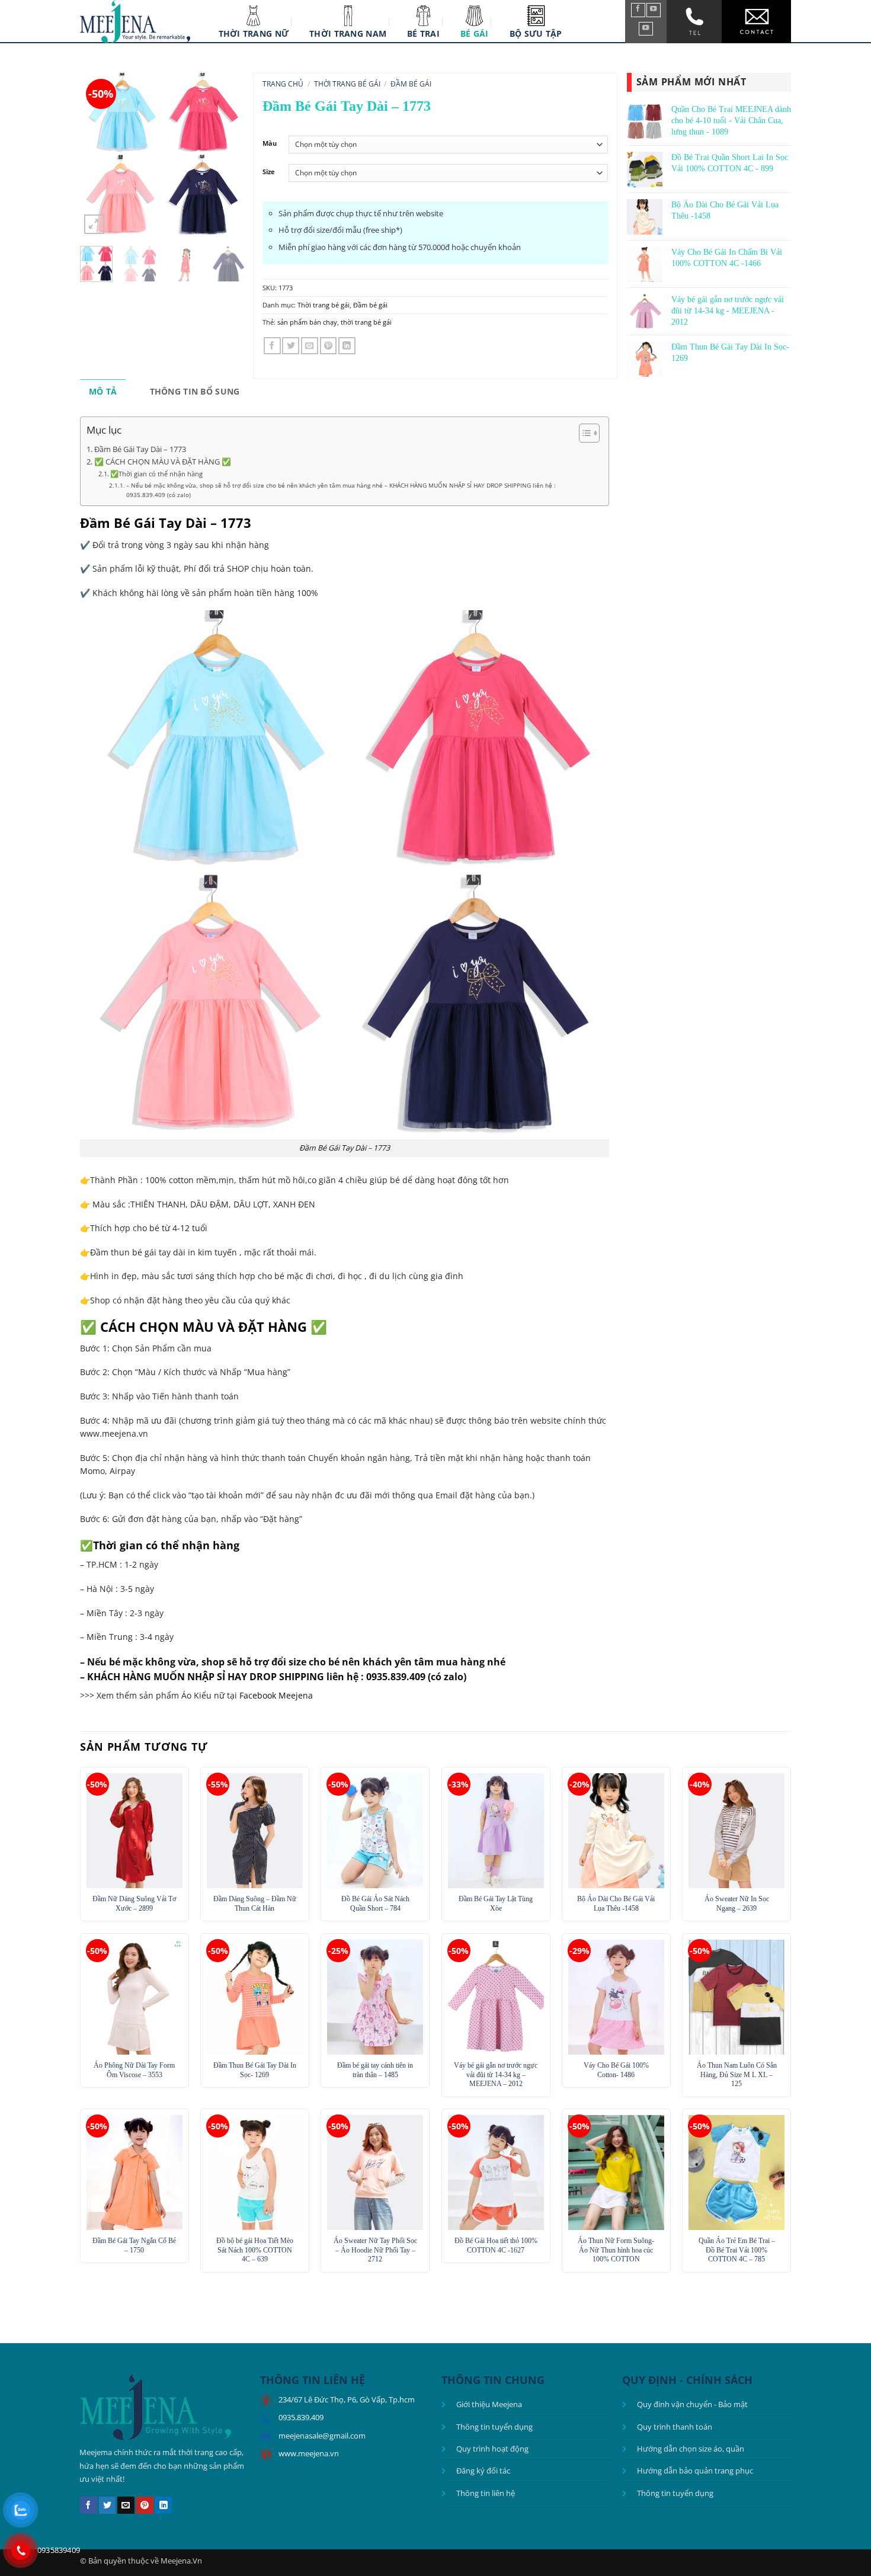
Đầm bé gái (411, 84)
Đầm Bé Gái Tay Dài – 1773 (140, 449)
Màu (270, 143)
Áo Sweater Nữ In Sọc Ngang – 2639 (737, 1904)
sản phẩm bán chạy (307, 322)
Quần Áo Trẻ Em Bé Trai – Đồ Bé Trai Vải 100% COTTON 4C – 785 (737, 2250)
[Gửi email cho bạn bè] (310, 346)
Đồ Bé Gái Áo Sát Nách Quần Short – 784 (375, 1904)
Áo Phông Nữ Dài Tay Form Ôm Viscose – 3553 (134, 2070)
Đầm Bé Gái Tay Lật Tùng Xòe (496, 1904)
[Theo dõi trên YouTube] (654, 10)
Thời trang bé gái (347, 84)
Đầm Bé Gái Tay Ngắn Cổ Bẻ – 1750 (134, 2245)
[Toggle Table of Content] (583, 433)
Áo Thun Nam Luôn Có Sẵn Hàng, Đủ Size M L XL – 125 (737, 2074)
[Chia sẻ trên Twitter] (291, 346)
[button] (94, 225)
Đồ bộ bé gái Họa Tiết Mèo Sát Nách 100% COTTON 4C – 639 (255, 2250)
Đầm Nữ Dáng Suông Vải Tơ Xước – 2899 (134, 1904)
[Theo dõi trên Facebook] (638, 10)
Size (269, 172)
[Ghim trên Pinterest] (329, 346)
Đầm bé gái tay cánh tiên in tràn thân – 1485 (375, 2070)
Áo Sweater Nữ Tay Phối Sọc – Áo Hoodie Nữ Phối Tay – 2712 (375, 2250)
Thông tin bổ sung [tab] (195, 391)
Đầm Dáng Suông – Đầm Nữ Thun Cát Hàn (255, 1904)
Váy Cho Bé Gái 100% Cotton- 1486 (616, 2070)
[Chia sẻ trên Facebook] (272, 346)
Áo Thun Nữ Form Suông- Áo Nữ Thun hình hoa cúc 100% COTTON (616, 2250)
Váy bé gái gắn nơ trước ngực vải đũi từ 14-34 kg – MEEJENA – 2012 (496, 2074)
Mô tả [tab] (103, 391)
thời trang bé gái (366, 322)
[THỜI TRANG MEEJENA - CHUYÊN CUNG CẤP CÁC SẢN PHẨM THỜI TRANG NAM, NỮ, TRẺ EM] (135, 22)
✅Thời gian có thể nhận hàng (156, 474)
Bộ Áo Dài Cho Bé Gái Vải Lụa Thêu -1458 (616, 1904)
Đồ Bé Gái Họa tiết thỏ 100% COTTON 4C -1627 (496, 2245)
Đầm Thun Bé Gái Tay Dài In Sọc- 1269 (255, 2070)
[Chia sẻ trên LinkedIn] (347, 346)
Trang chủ (283, 84)
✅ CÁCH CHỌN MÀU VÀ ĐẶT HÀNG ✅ (163, 462)
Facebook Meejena (276, 1695)
